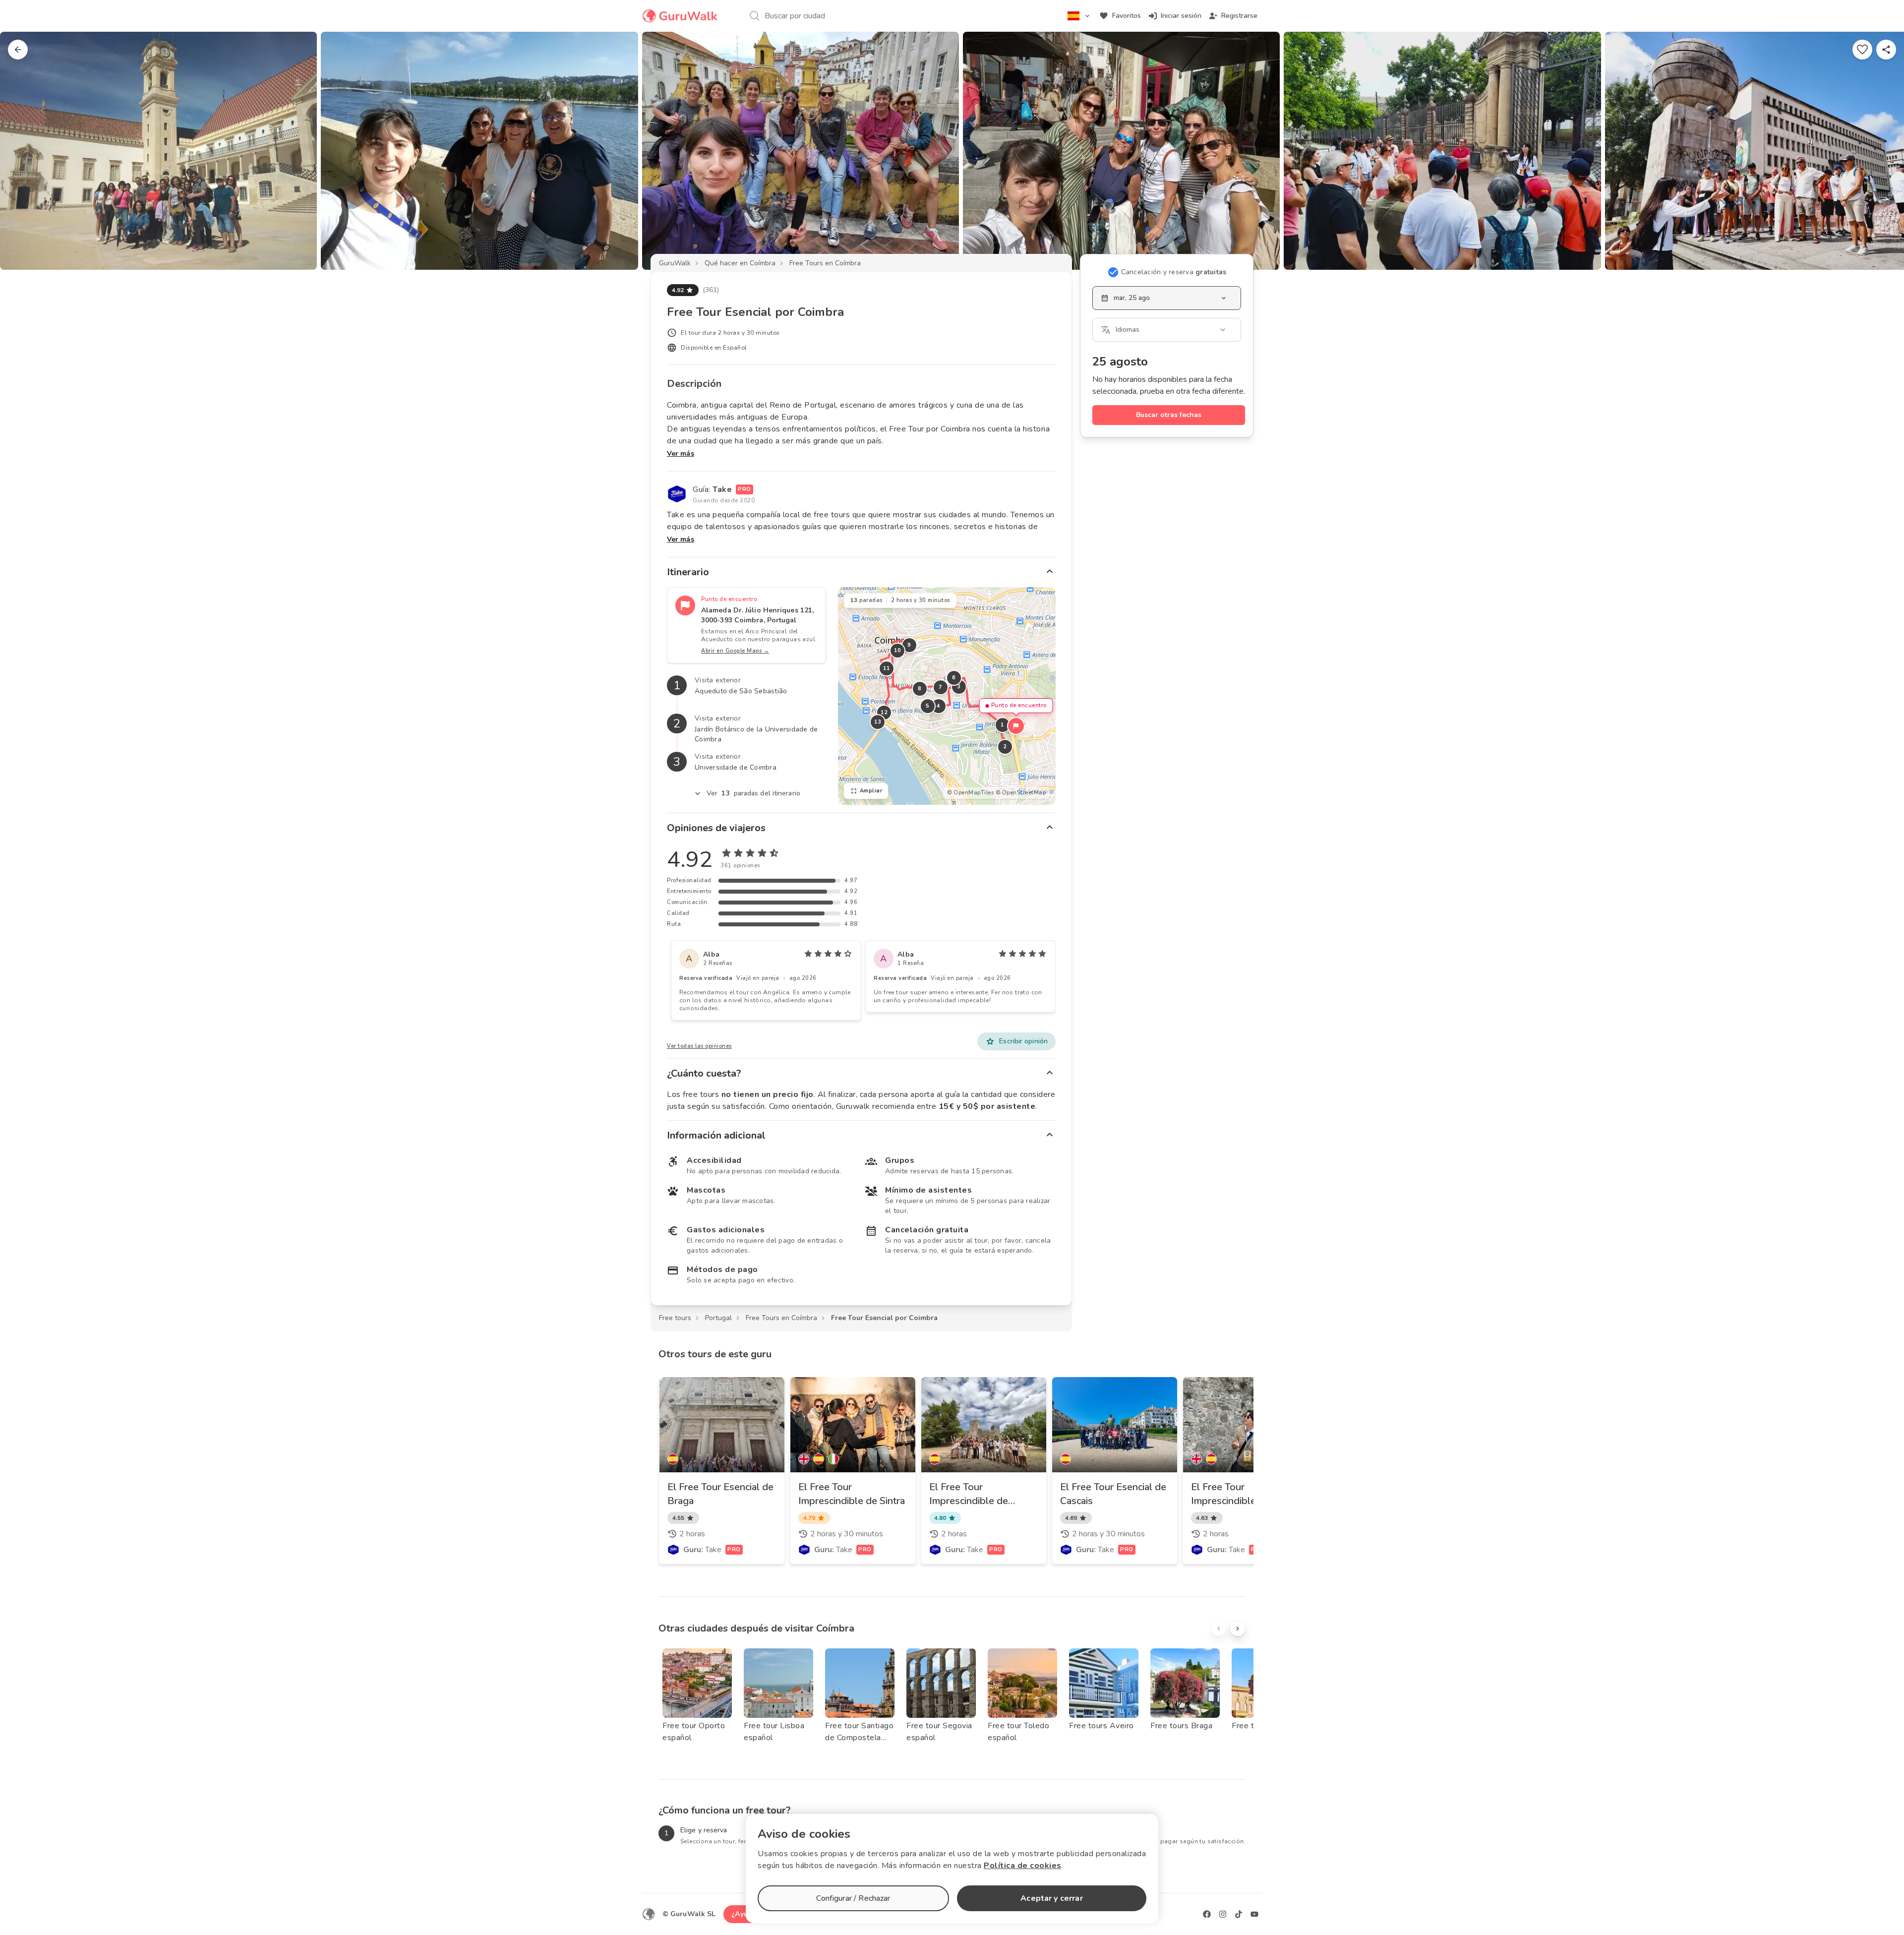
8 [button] (920, 689)
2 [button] (1005, 747)
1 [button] (1003, 725)
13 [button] (877, 722)
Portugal (718, 1318)
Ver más (681, 454)
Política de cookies (1023, 1866)
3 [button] (959, 687)
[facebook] (1207, 1914)
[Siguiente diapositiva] (1880, 151)
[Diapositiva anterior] (24, 151)
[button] (1016, 726)
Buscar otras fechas (1169, 415)
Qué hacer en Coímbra (740, 263)
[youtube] (1254, 1914)
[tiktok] (1239, 1914)
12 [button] (884, 712)
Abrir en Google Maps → (735, 651)
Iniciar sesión (1181, 16)
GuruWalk (675, 263)
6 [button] (954, 678)
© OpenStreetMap (1021, 793)
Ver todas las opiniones (699, 1046)
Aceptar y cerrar (1051, 1898)
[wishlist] (1862, 50)
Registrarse (1239, 16)
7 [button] (941, 687)
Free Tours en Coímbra (825, 263)
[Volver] (18, 50)
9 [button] (909, 645)
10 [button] (897, 650)
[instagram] (1223, 1914)
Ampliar (871, 791)
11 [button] (886, 668)
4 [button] (939, 706)
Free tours (675, 1318)
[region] (947, 696)
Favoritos (1127, 16)
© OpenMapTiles (970, 793)
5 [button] (928, 706)
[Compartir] (1886, 50)
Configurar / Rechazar (853, 1898)
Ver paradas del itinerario (753, 793)
